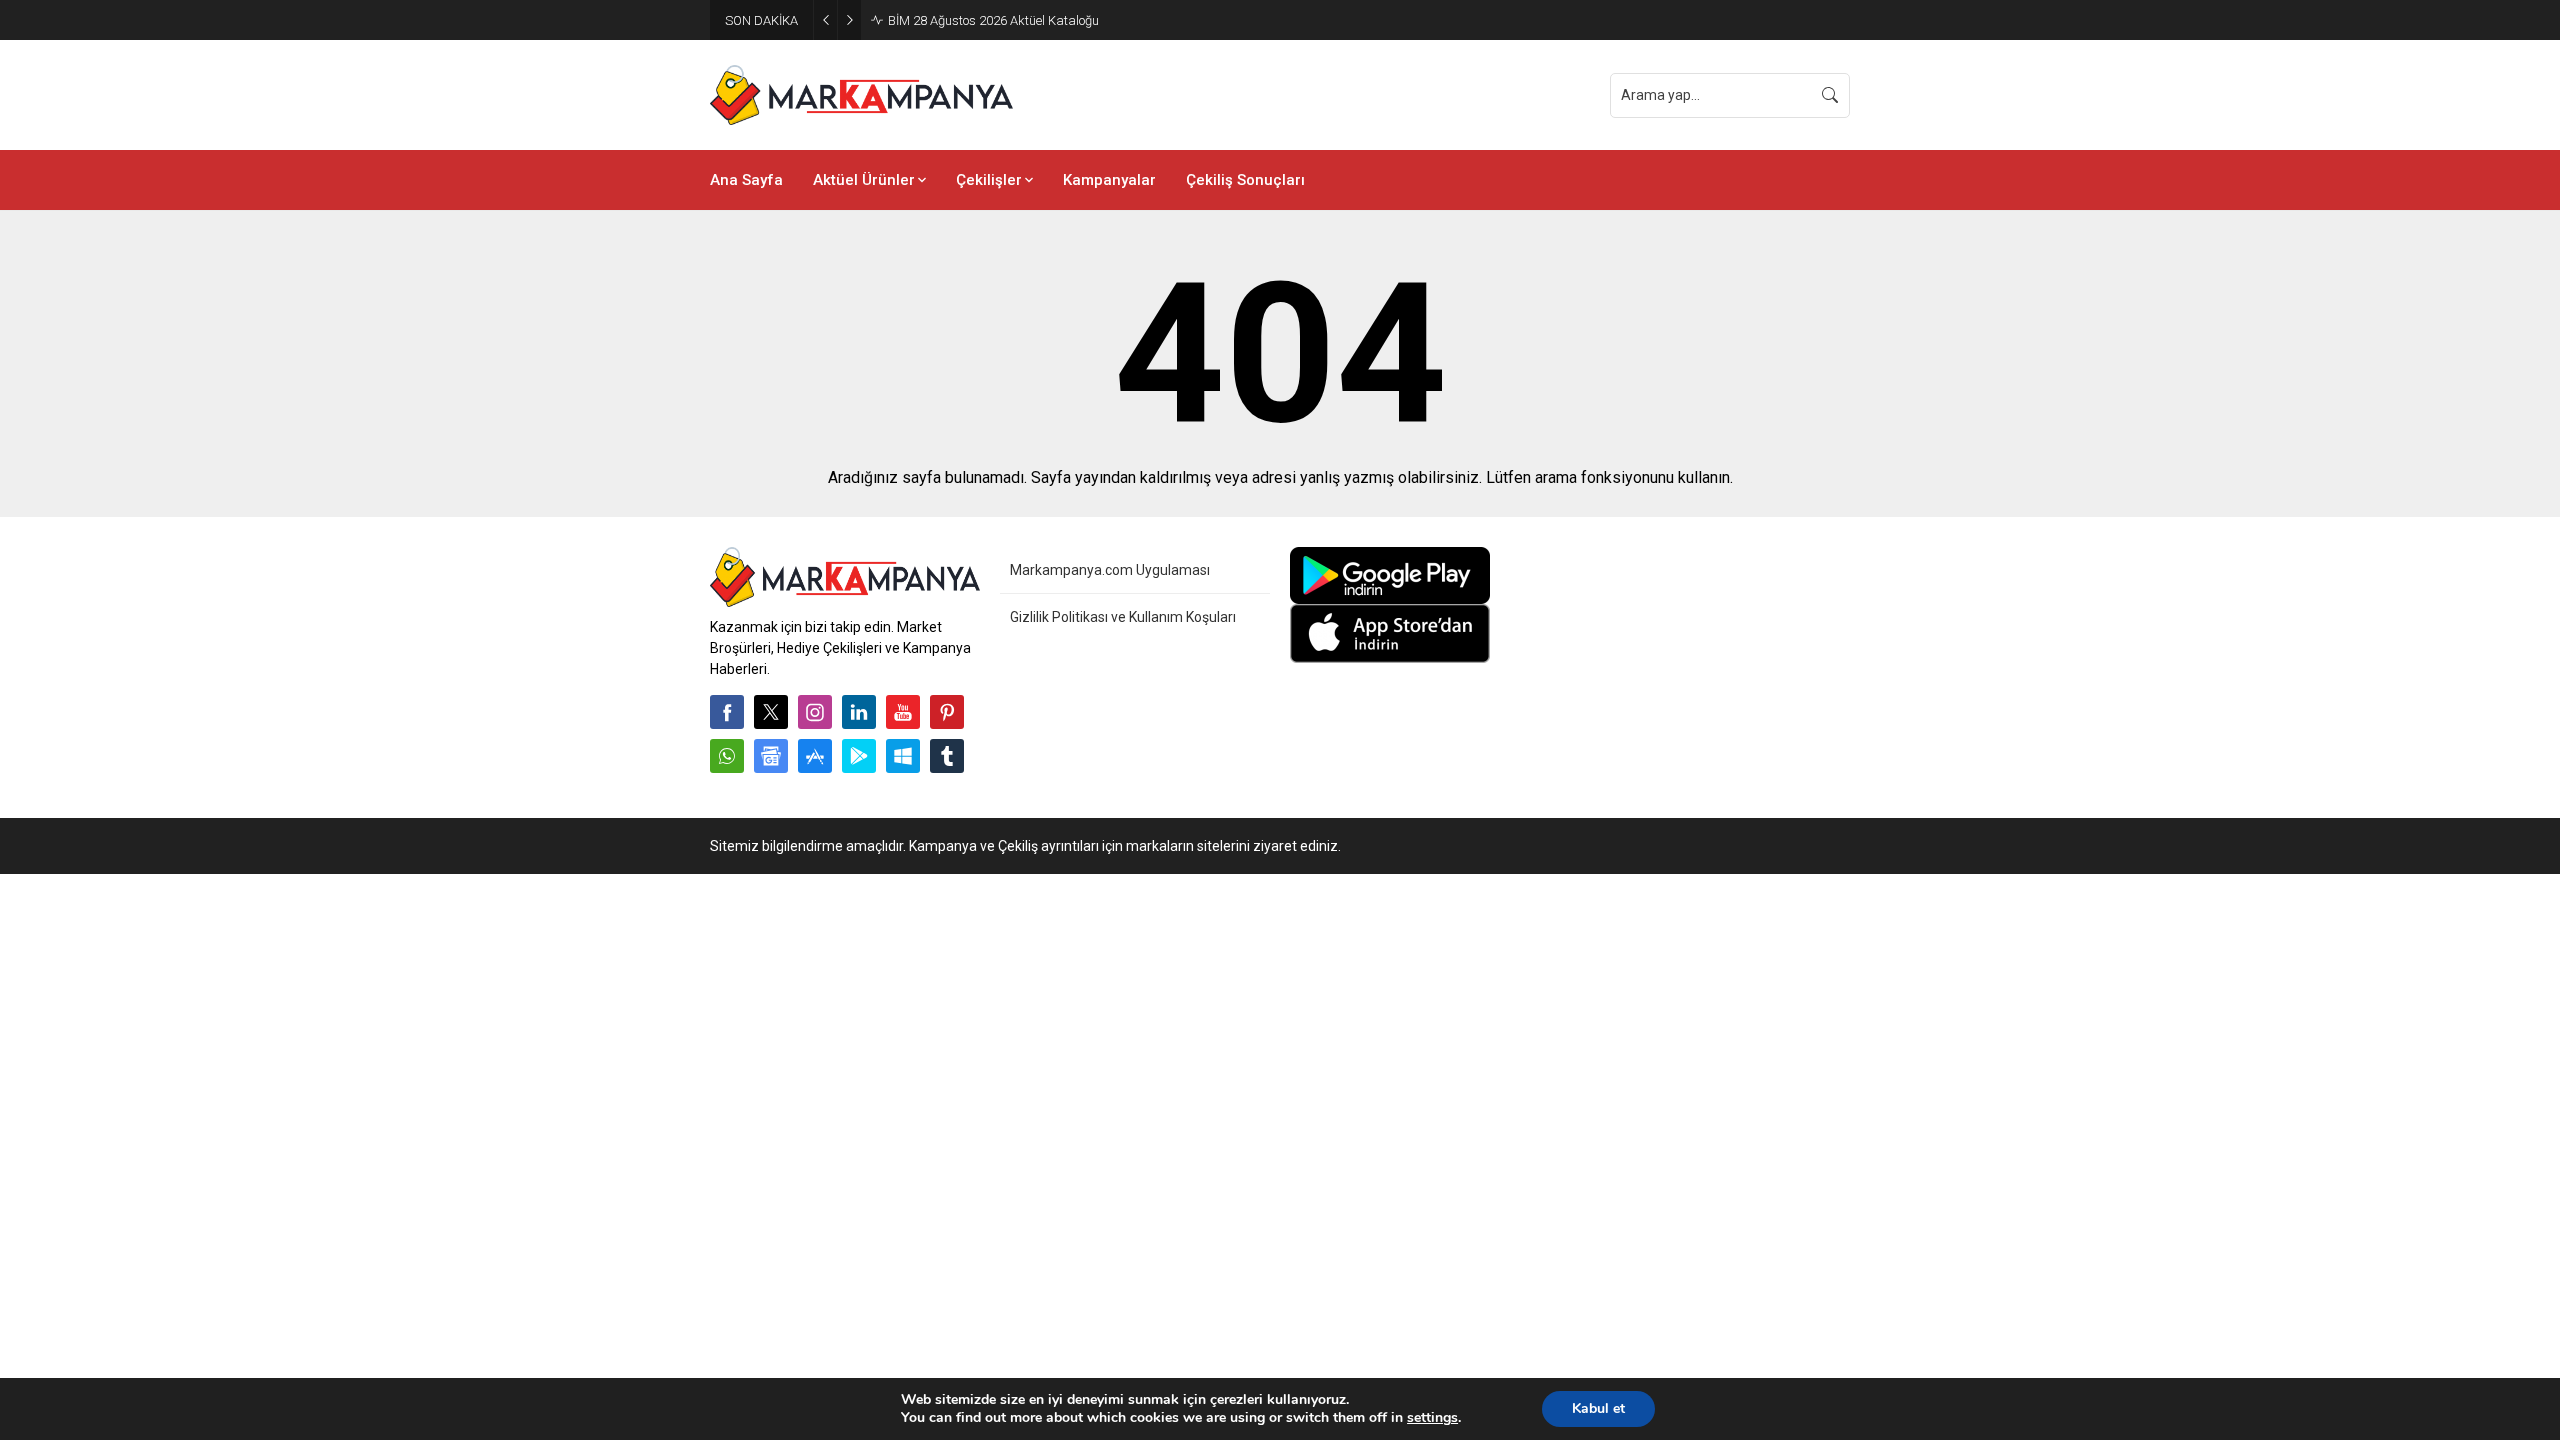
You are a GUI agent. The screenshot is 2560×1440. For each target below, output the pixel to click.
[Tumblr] (947, 756)
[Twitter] (771, 712)
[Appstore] (815, 756)
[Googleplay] (859, 756)
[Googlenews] (771, 756)
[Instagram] (815, 712)
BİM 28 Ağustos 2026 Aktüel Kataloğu (993, 20)
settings (1432, 1418)
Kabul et (1598, 1408)
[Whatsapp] (727, 756)
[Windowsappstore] (903, 756)
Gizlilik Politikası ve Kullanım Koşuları (1123, 617)
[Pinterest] (947, 712)
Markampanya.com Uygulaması (1110, 570)
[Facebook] (727, 712)
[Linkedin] (859, 712)
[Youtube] (903, 712)
